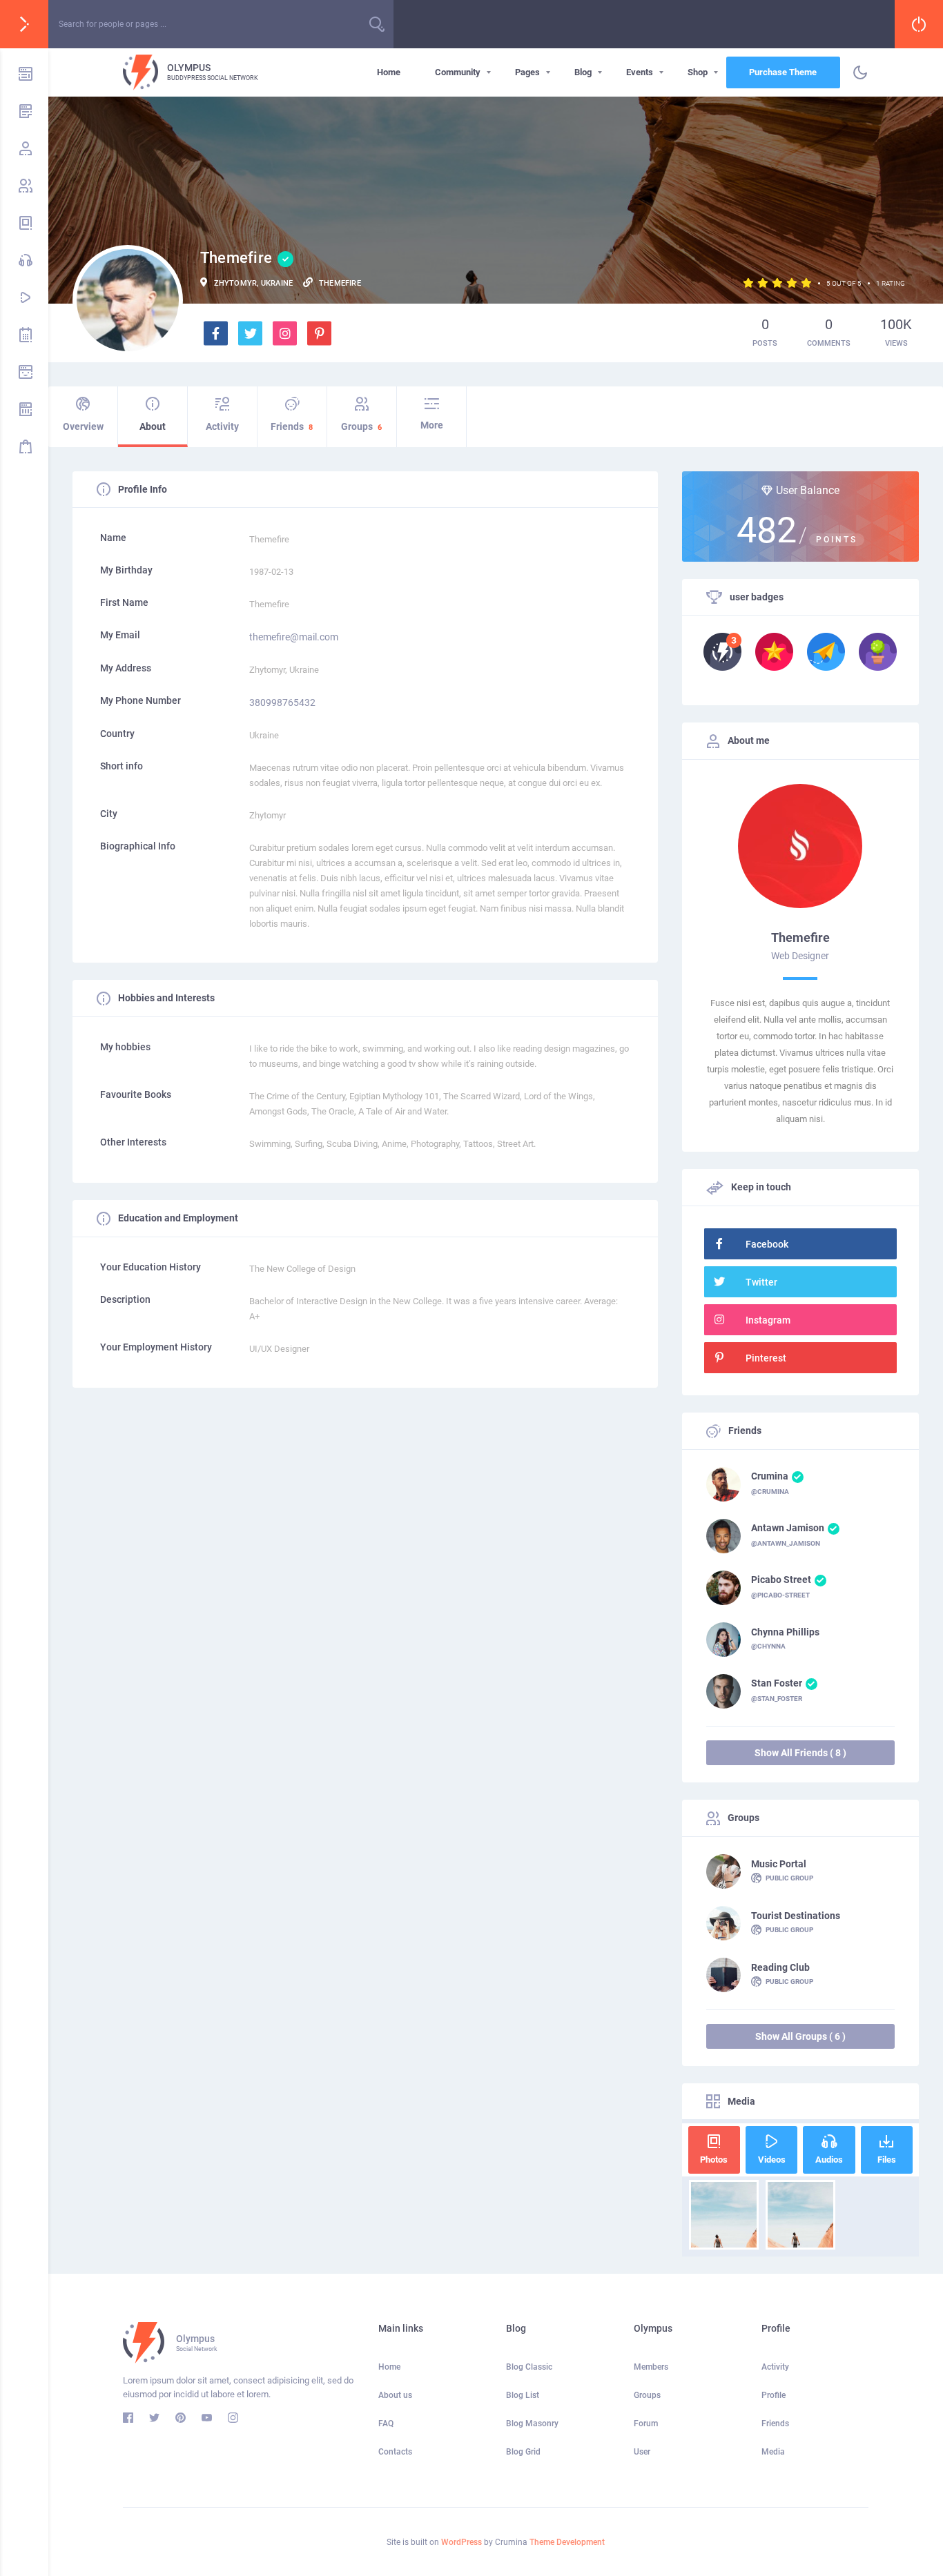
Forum (646, 2423)
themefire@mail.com (294, 637)
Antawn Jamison (788, 1528)
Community (458, 72)
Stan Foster (777, 1683)
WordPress (461, 2542)
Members (651, 2367)
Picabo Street (781, 1580)
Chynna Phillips (785, 1632)
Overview (83, 426)
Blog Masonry (532, 2423)
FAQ (386, 2423)
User (642, 2452)
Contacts (395, 2452)
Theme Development (567, 2542)
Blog (583, 72)
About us (395, 2395)
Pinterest (766, 1358)
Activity (222, 426)
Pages (527, 72)
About (153, 426)
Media (773, 2452)
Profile (774, 2395)
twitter (761, 1282)
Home (389, 72)
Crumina (770, 1476)
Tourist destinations (796, 1916)
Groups (361, 426)
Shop (698, 72)
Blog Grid (523, 2452)
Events (640, 72)
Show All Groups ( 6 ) (800, 2036)
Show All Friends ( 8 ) (800, 1753)
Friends (292, 426)
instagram (768, 1320)
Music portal (779, 1864)
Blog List (523, 2395)
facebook (767, 1244)
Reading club (780, 1967)
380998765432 (282, 702)
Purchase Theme (783, 72)
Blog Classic (529, 2367)
